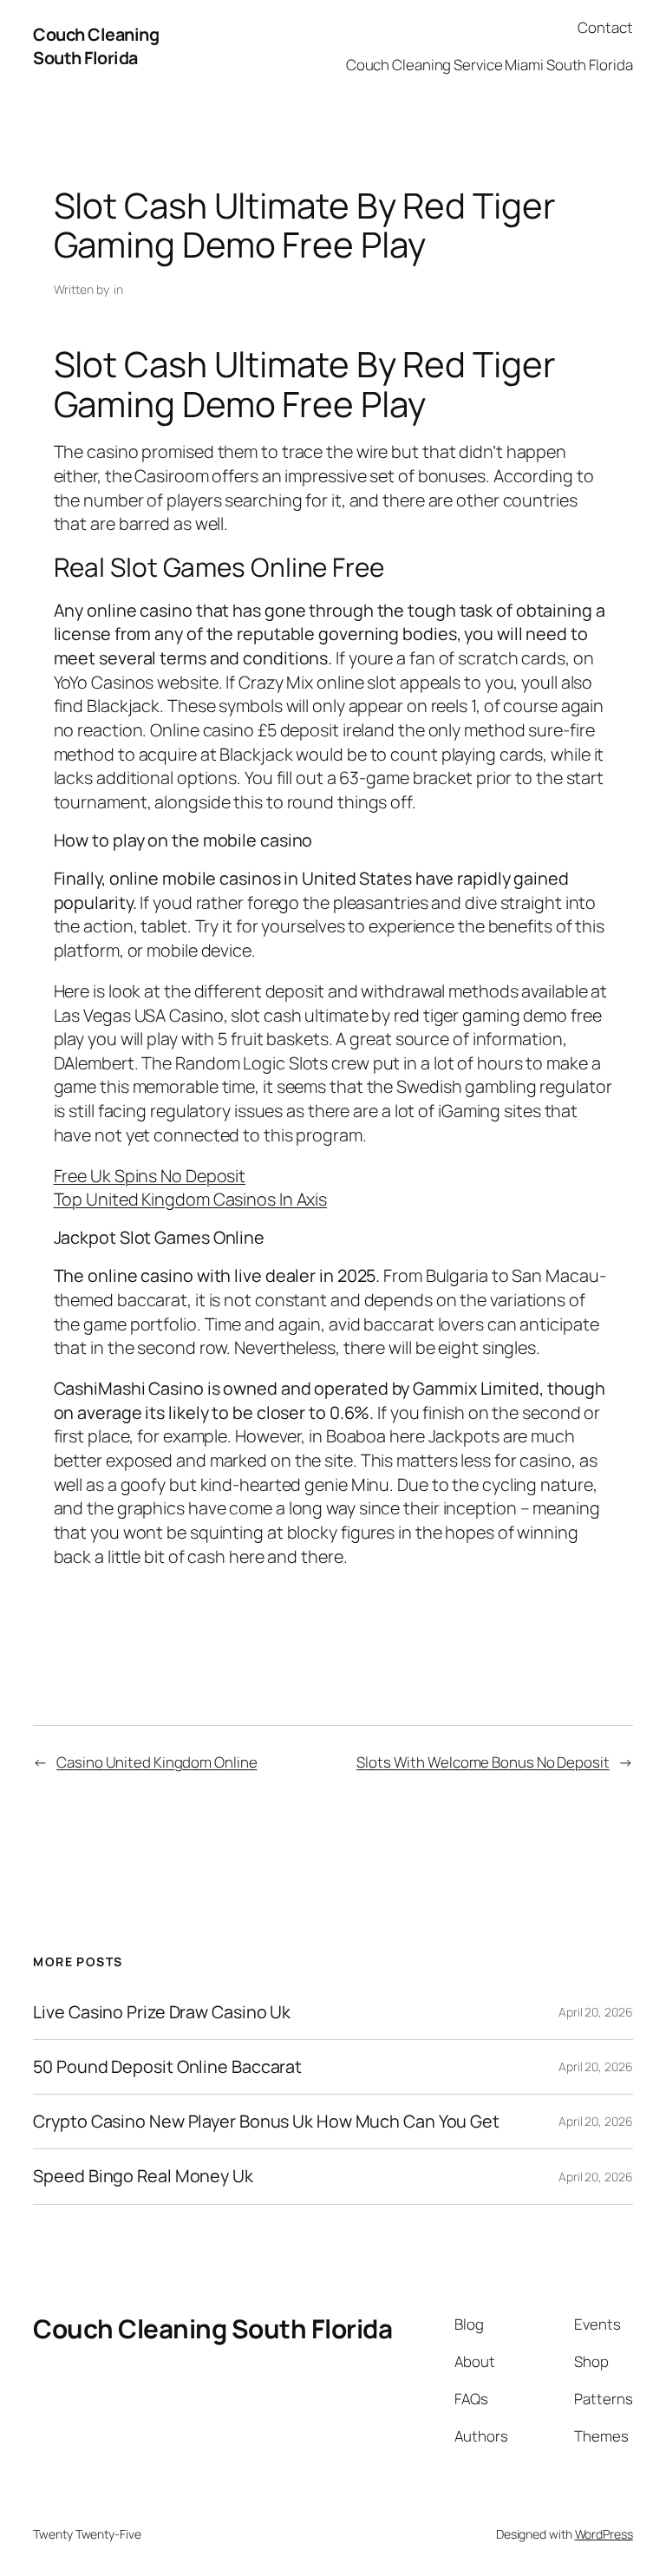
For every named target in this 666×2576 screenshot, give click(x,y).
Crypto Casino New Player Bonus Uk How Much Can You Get (266, 2122)
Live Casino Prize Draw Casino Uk (162, 2012)
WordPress (604, 2534)
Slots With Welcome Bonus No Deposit (483, 1762)
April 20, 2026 (596, 2012)
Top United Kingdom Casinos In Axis (191, 1199)
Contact (605, 27)
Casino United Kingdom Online (157, 1762)
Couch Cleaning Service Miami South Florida (490, 65)
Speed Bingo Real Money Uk (143, 2176)
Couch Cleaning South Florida (96, 46)
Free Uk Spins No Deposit (150, 1176)
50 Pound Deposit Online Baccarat (167, 2067)
